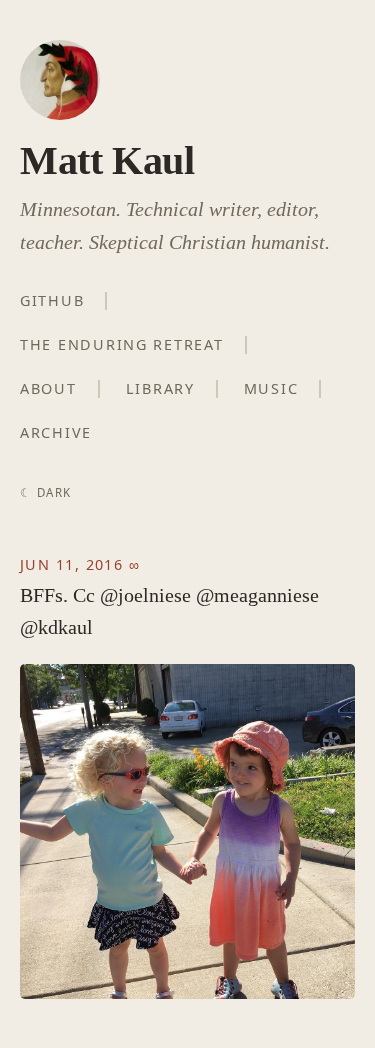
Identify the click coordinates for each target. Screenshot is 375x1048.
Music (271, 388)
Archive (56, 432)
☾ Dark (45, 492)
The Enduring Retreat (122, 344)
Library (160, 388)
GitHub (52, 300)
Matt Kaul (107, 160)
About (48, 388)
